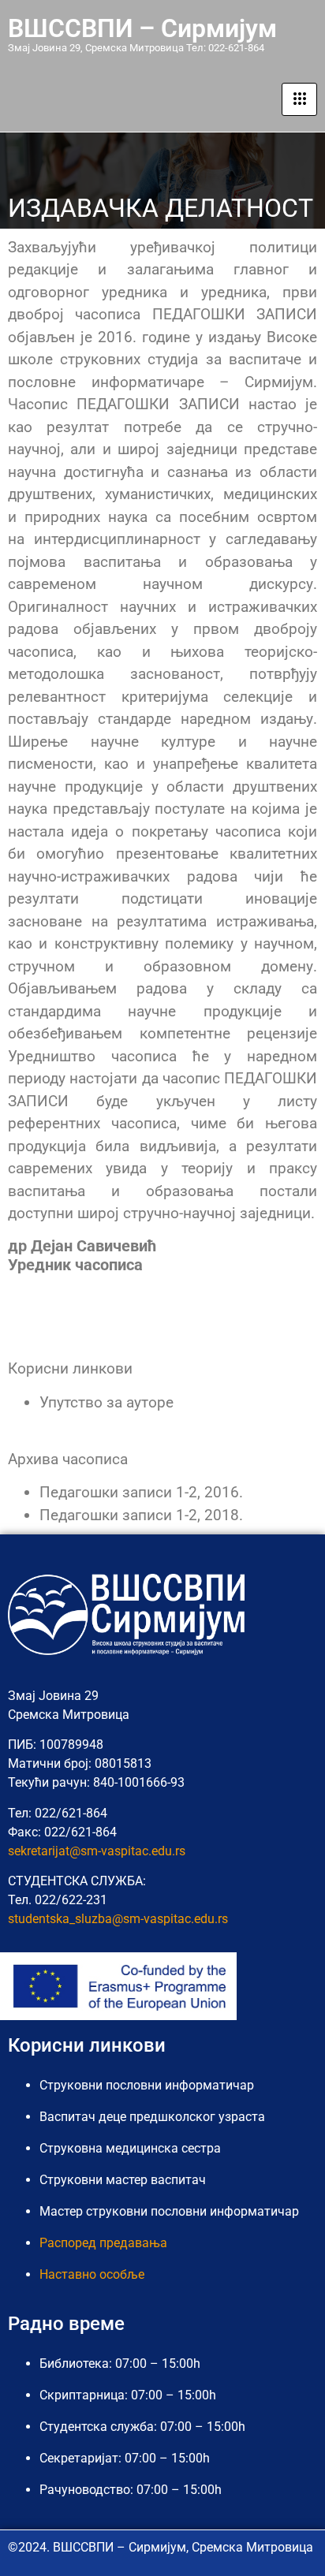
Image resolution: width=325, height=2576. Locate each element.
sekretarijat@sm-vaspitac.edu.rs (97, 1851)
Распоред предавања (103, 2243)
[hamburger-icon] (299, 99)
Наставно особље (92, 2274)
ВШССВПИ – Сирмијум (142, 28)
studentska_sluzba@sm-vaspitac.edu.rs (118, 1919)
